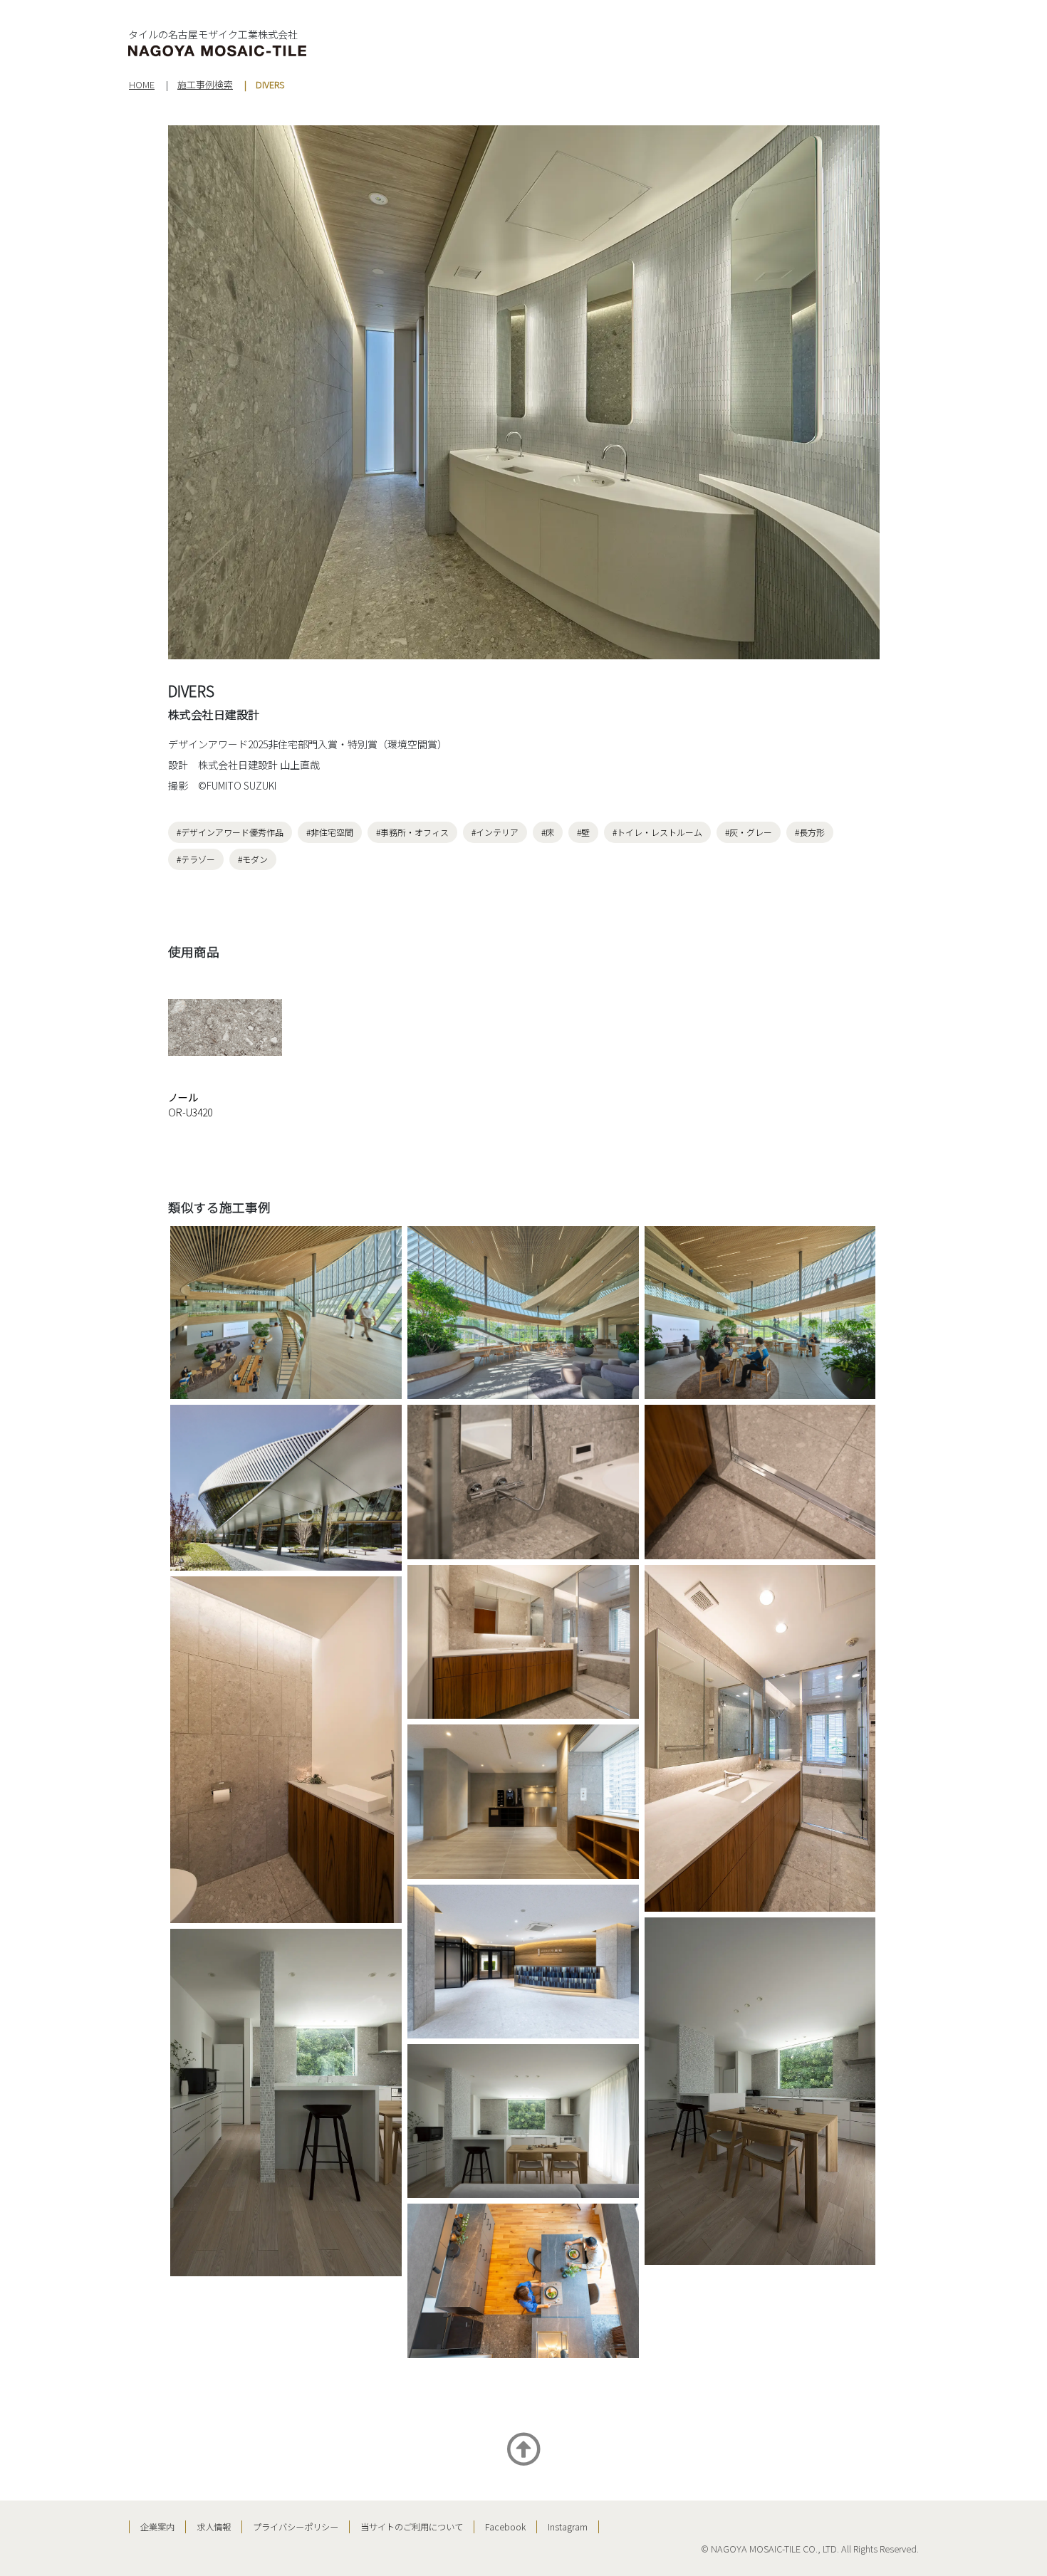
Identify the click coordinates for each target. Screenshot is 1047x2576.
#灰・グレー (749, 832)
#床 (548, 832)
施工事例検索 (205, 84)
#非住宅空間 (330, 832)
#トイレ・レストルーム (657, 832)
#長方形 (810, 832)
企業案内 (157, 2527)
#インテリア (495, 832)
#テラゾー (196, 859)
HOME (142, 84)
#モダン (253, 859)
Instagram (568, 2527)
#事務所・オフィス (412, 832)
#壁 (583, 832)
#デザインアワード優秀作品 (230, 832)
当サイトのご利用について (412, 2527)
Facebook (505, 2527)
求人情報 (214, 2527)
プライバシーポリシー (296, 2527)
